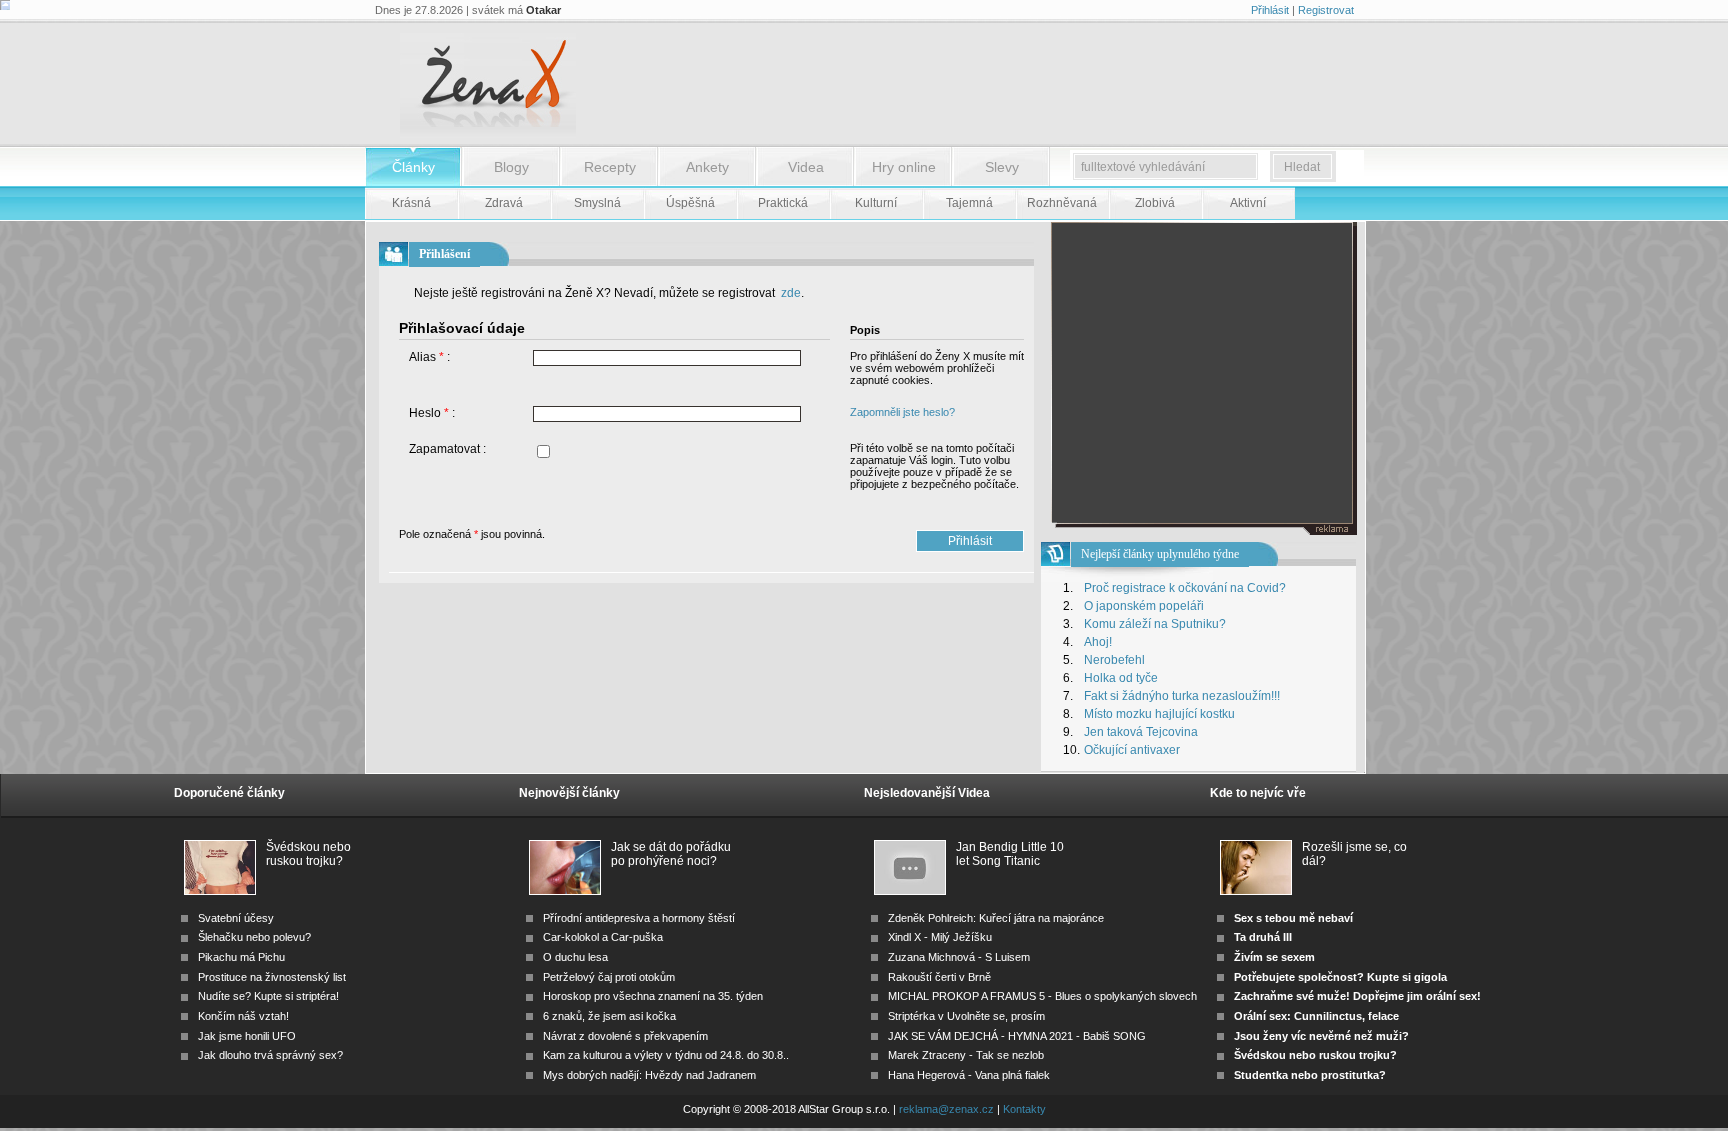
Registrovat (1326, 10)
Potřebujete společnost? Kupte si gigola (1340, 977)
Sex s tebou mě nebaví (1293, 918)
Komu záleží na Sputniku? (1155, 624)
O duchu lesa (575, 957)
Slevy (1002, 167)
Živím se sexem (1274, 957)
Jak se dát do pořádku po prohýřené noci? (671, 854)
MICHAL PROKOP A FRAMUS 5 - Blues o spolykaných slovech (1042, 996)
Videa (806, 167)
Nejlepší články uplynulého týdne (1160, 554)
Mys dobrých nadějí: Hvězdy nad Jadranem (649, 1075)
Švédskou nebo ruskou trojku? (308, 854)
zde (789, 293)
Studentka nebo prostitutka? (1310, 1075)
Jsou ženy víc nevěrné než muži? (1321, 1036)
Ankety (707, 167)
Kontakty (1024, 1109)
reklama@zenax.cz (946, 1109)
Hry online (904, 167)
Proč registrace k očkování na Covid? (1185, 588)
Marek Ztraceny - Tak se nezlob (966, 1055)
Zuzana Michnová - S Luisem (959, 957)
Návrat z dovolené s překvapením (625, 1036)
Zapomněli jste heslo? (902, 412)
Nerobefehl (1114, 660)
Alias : (429, 357)
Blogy (511, 167)
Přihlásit (1270, 10)
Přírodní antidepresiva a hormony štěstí (639, 918)
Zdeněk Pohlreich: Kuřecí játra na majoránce (996, 918)
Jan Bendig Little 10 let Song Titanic (1010, 854)
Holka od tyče (1121, 678)
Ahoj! (1098, 642)
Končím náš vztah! (243, 1016)
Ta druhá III (1263, 937)
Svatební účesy (236, 918)
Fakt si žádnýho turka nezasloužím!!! (1182, 696)
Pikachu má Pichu (241, 957)
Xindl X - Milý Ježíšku (940, 937)
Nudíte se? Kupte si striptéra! (268, 996)
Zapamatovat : (447, 449)
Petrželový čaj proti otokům (609, 977)
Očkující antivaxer (1132, 750)
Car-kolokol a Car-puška (603, 937)
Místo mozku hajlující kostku (1159, 714)
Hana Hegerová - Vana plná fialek (969, 1075)
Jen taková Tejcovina (1141, 732)
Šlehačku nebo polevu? (254, 937)
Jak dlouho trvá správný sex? (270, 1055)
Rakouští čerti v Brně (939, 977)
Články (413, 167)
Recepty (610, 167)
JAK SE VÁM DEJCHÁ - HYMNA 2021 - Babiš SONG (1017, 1036)
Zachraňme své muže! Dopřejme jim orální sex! (1357, 996)
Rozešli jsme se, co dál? (1354, 854)
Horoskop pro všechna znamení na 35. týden (653, 996)
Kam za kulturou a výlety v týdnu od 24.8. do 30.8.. (666, 1055)
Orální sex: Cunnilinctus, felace (1316, 1016)
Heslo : (432, 413)
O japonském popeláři (1144, 606)
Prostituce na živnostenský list (272, 977)
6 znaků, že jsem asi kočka (609, 1016)
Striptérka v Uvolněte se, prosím (966, 1016)
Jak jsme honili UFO (247, 1036)
